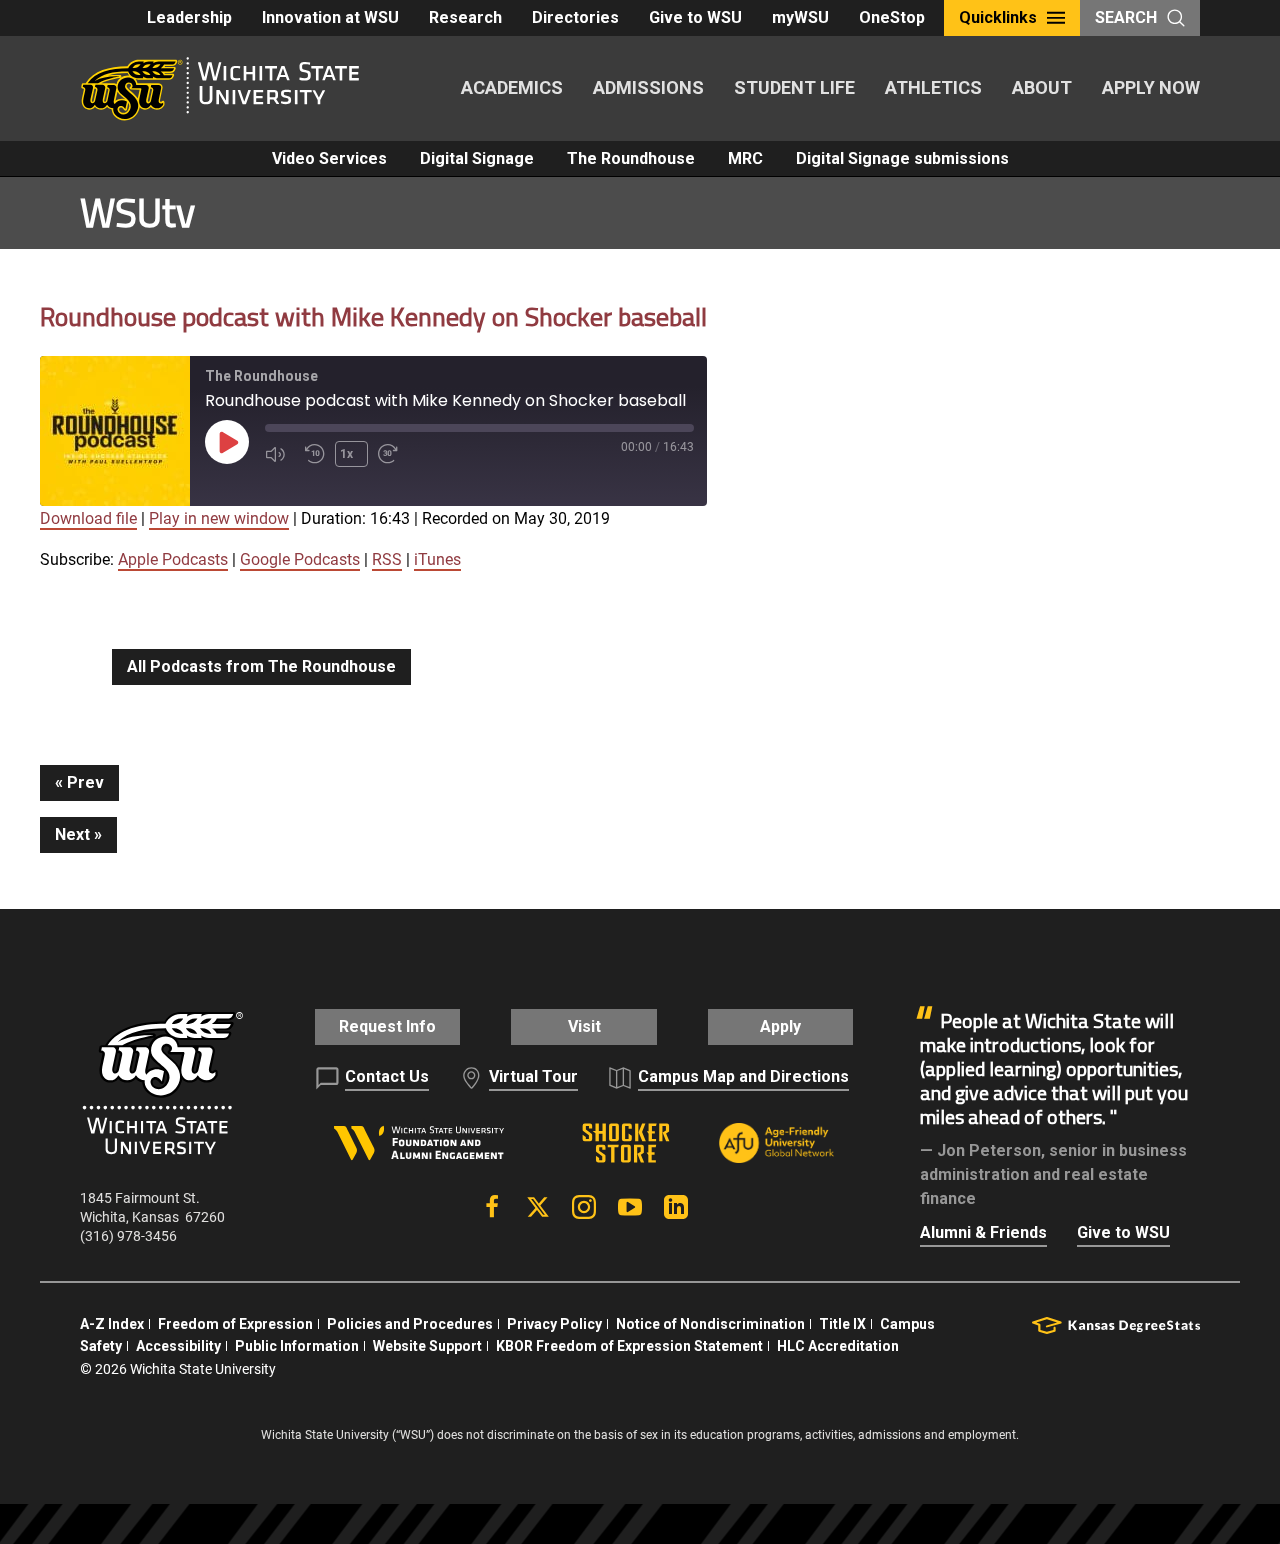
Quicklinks (998, 17)
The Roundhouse (631, 158)
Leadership (189, 17)
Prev (85, 782)
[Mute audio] (280, 454)
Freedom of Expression (235, 1324)
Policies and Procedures (410, 1324)
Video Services (329, 158)
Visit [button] (584, 1026)
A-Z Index (112, 1324)
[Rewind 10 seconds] (315, 454)
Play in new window (219, 518)
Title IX (842, 1324)
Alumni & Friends (983, 1232)
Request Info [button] (387, 1026)
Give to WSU (695, 17)
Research (465, 17)
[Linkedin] (676, 1207)
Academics (512, 87)
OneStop (892, 17)
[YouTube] (630, 1207)
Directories (575, 17)
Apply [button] (780, 1026)
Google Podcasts (300, 559)
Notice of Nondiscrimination (710, 1324)
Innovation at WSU (330, 17)
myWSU (800, 17)
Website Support (427, 1346)
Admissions (648, 87)
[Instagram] (584, 1207)
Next (72, 834)
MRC (745, 158)
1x (346, 454)
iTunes (437, 559)
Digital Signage (477, 158)
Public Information (297, 1346)
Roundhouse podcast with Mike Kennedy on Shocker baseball (373, 316)
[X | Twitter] (538, 1207)
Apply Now (1151, 87)
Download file (88, 518)
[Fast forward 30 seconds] (393, 454)
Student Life (794, 87)
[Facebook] (492, 1207)
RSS (387, 559)
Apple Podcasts (173, 559)
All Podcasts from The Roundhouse (261, 666)
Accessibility (178, 1346)
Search (1126, 17)
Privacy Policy (554, 1324)
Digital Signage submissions (902, 158)
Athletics (933, 87)
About (1042, 87)
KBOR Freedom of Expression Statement (629, 1346)
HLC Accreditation (838, 1346)
